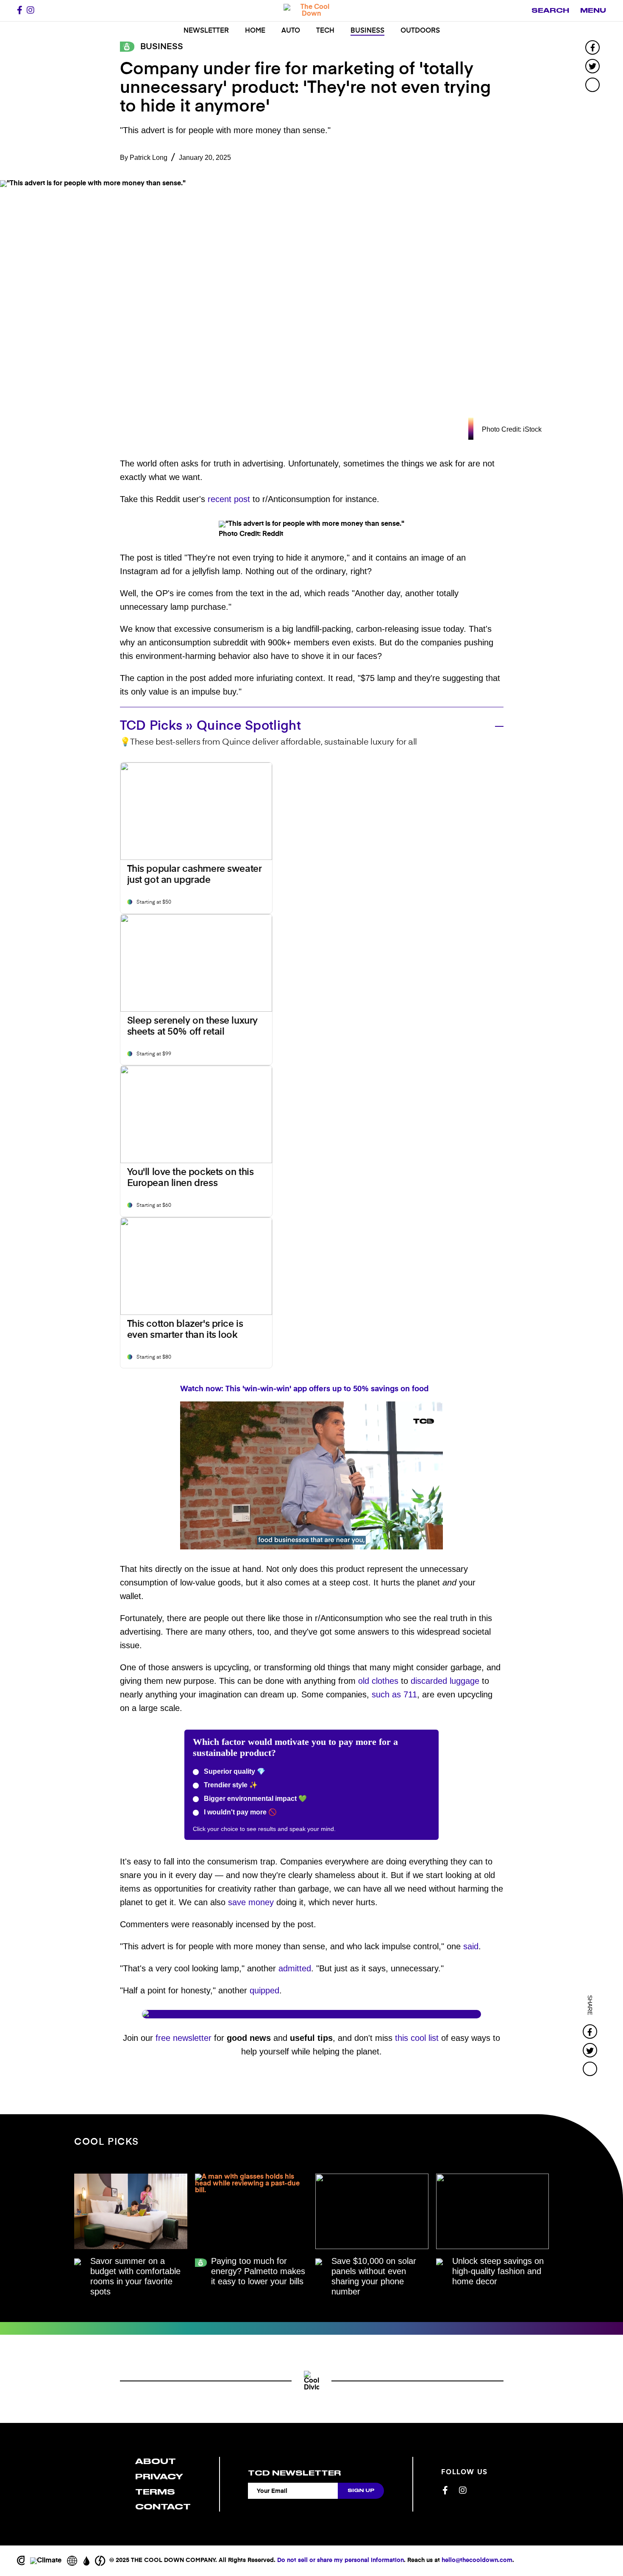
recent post (229, 499)
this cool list (417, 2038)
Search (550, 11)
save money (251, 1902)
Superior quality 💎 (234, 1771)
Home (255, 31)
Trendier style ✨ (230, 1785)
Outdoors (420, 31)
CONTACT (163, 2507)
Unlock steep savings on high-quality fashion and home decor (498, 2271)
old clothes (378, 1681)
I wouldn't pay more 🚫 (239, 1812)
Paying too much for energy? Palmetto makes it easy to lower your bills (258, 2271)
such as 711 (394, 1694)
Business (367, 31)
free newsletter (184, 2038)
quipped (264, 1990)
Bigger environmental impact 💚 (254, 1799)
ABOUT (156, 2461)
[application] (311, 1475)
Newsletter (206, 31)
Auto (291, 31)
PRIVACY (159, 2477)
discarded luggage (445, 1681)
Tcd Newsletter (294, 2473)
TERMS (155, 2492)
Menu (593, 11)
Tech (325, 31)
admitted (295, 1968)
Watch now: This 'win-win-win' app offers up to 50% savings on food (304, 1389)
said (471, 1946)
